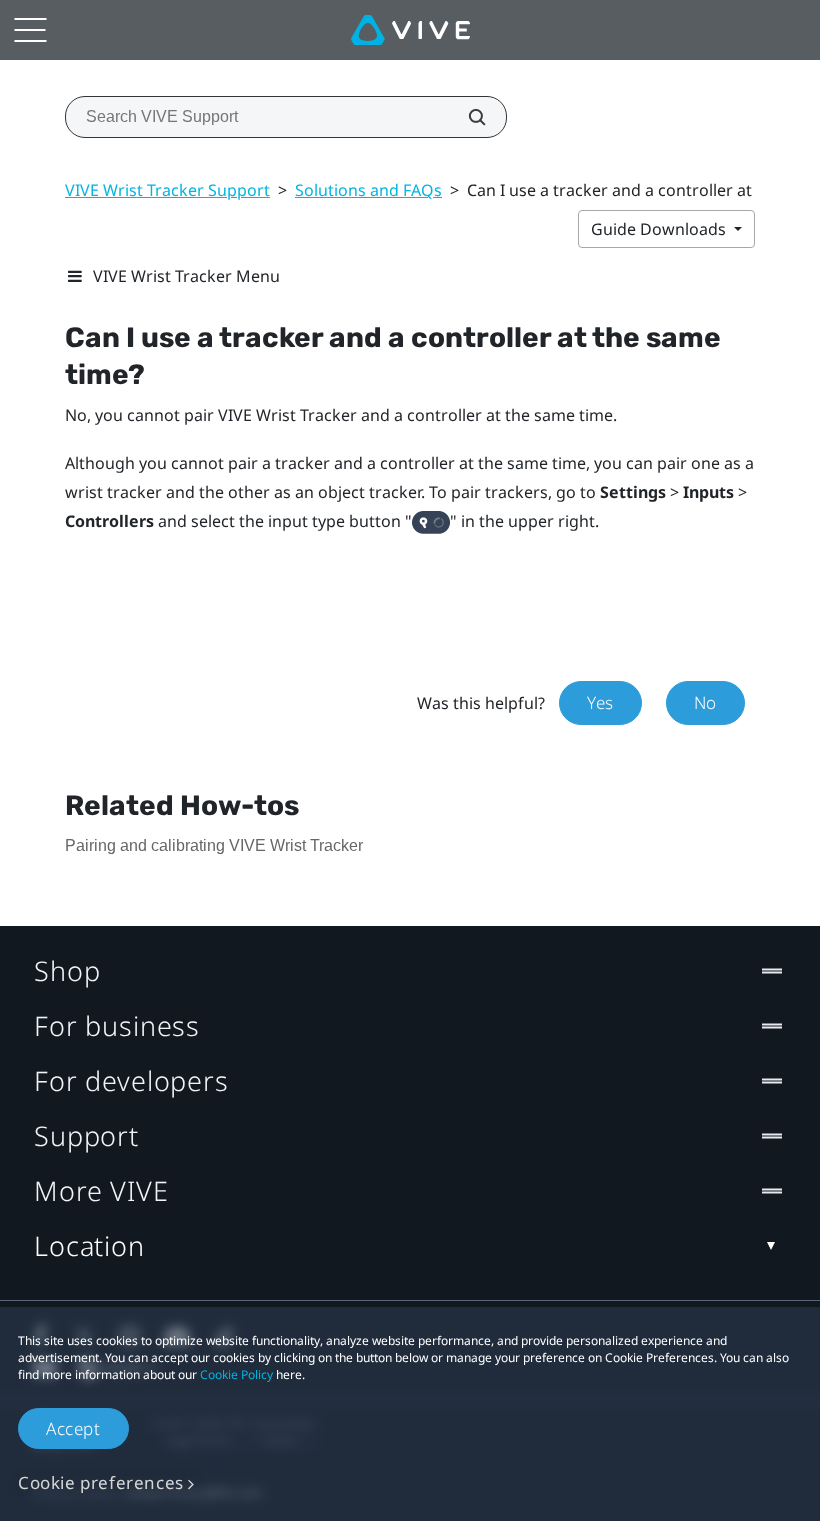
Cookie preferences (101, 1482)
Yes (600, 702)
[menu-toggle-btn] (30, 30)
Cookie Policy (236, 1374)
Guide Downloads (660, 229)
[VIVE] (410, 30)
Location (89, 1245)
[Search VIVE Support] (466, 117)
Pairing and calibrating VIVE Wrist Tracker (214, 845)
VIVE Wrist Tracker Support (167, 190)
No (705, 702)
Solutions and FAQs (368, 190)
